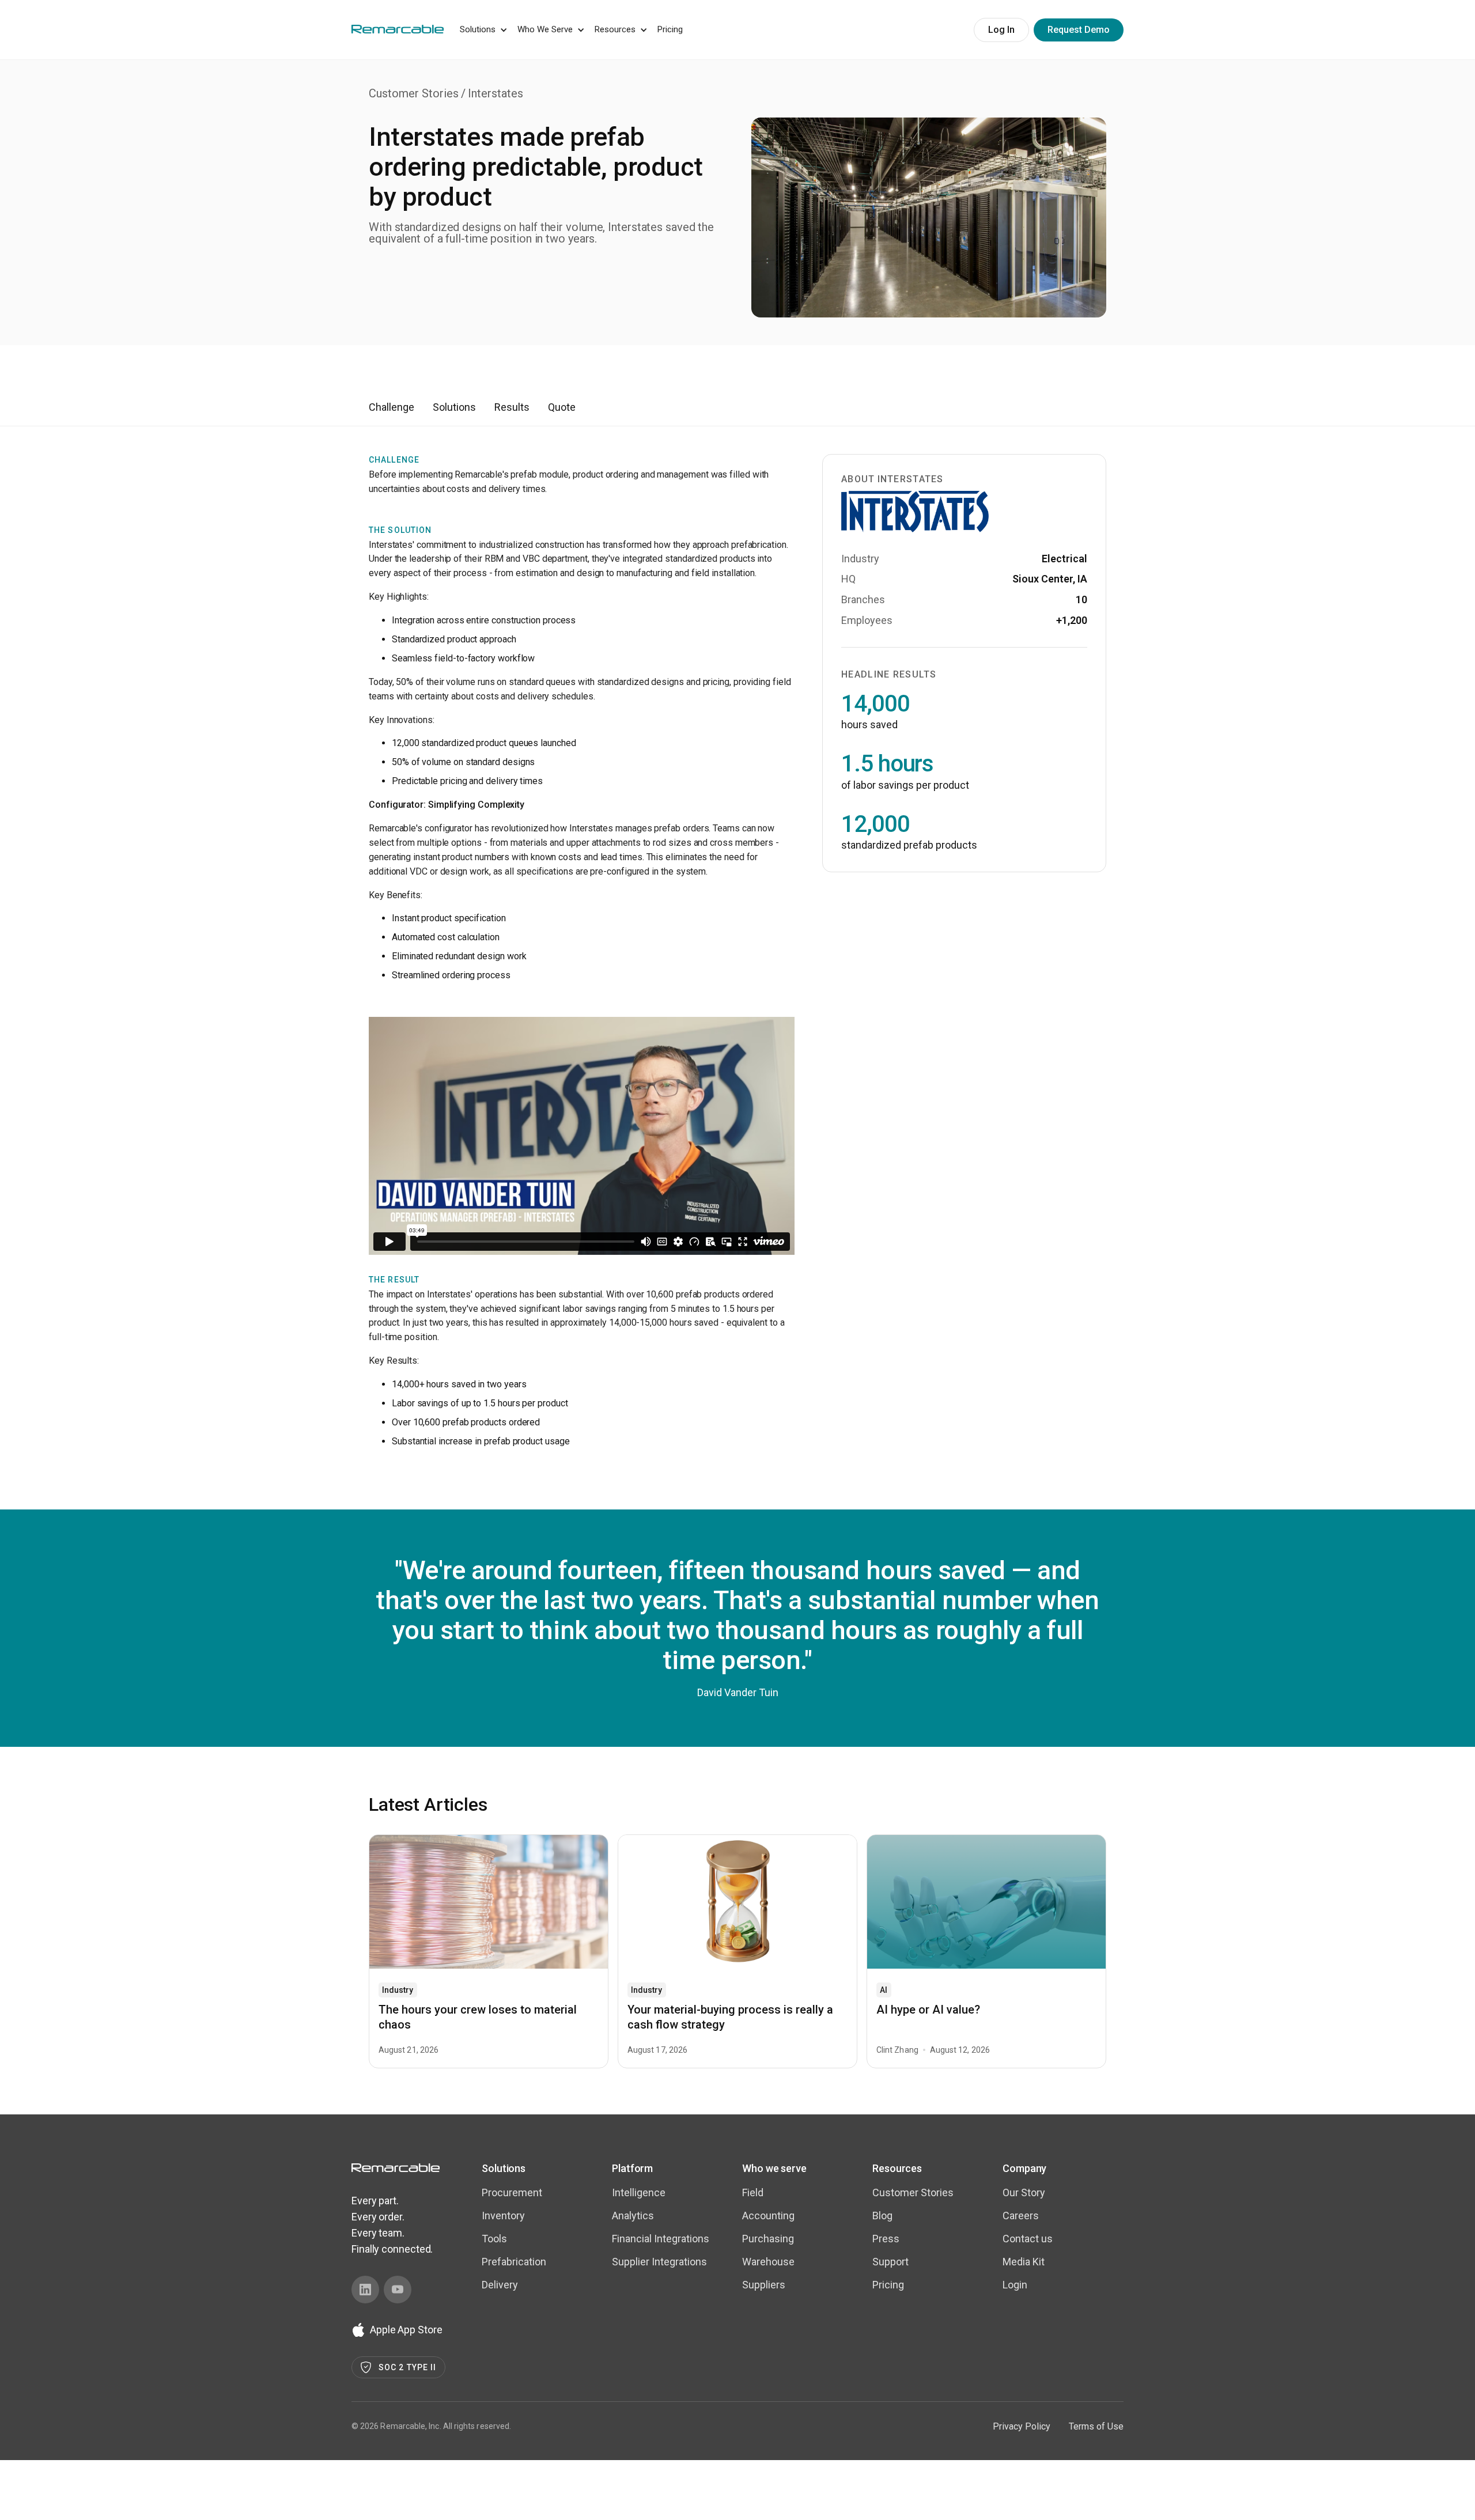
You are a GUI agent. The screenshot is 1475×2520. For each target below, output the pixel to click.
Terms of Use (1096, 2426)
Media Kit (1024, 2262)
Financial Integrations (661, 2239)
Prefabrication (514, 2262)
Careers (1021, 2216)
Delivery (500, 2285)
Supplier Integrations (659, 2262)
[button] (482, 30)
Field (753, 2192)
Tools (494, 2239)
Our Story (1024, 2192)
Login (1015, 2285)
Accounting (768, 2216)
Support (890, 2262)
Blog (882, 2216)
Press (886, 2239)
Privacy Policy (1022, 2426)
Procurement (512, 2192)
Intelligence (639, 2192)
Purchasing (768, 2239)
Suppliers (764, 2285)
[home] (398, 28)
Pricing (670, 29)
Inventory (503, 2216)
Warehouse (768, 2262)
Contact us (1028, 2239)
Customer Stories (414, 93)
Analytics (633, 2216)
